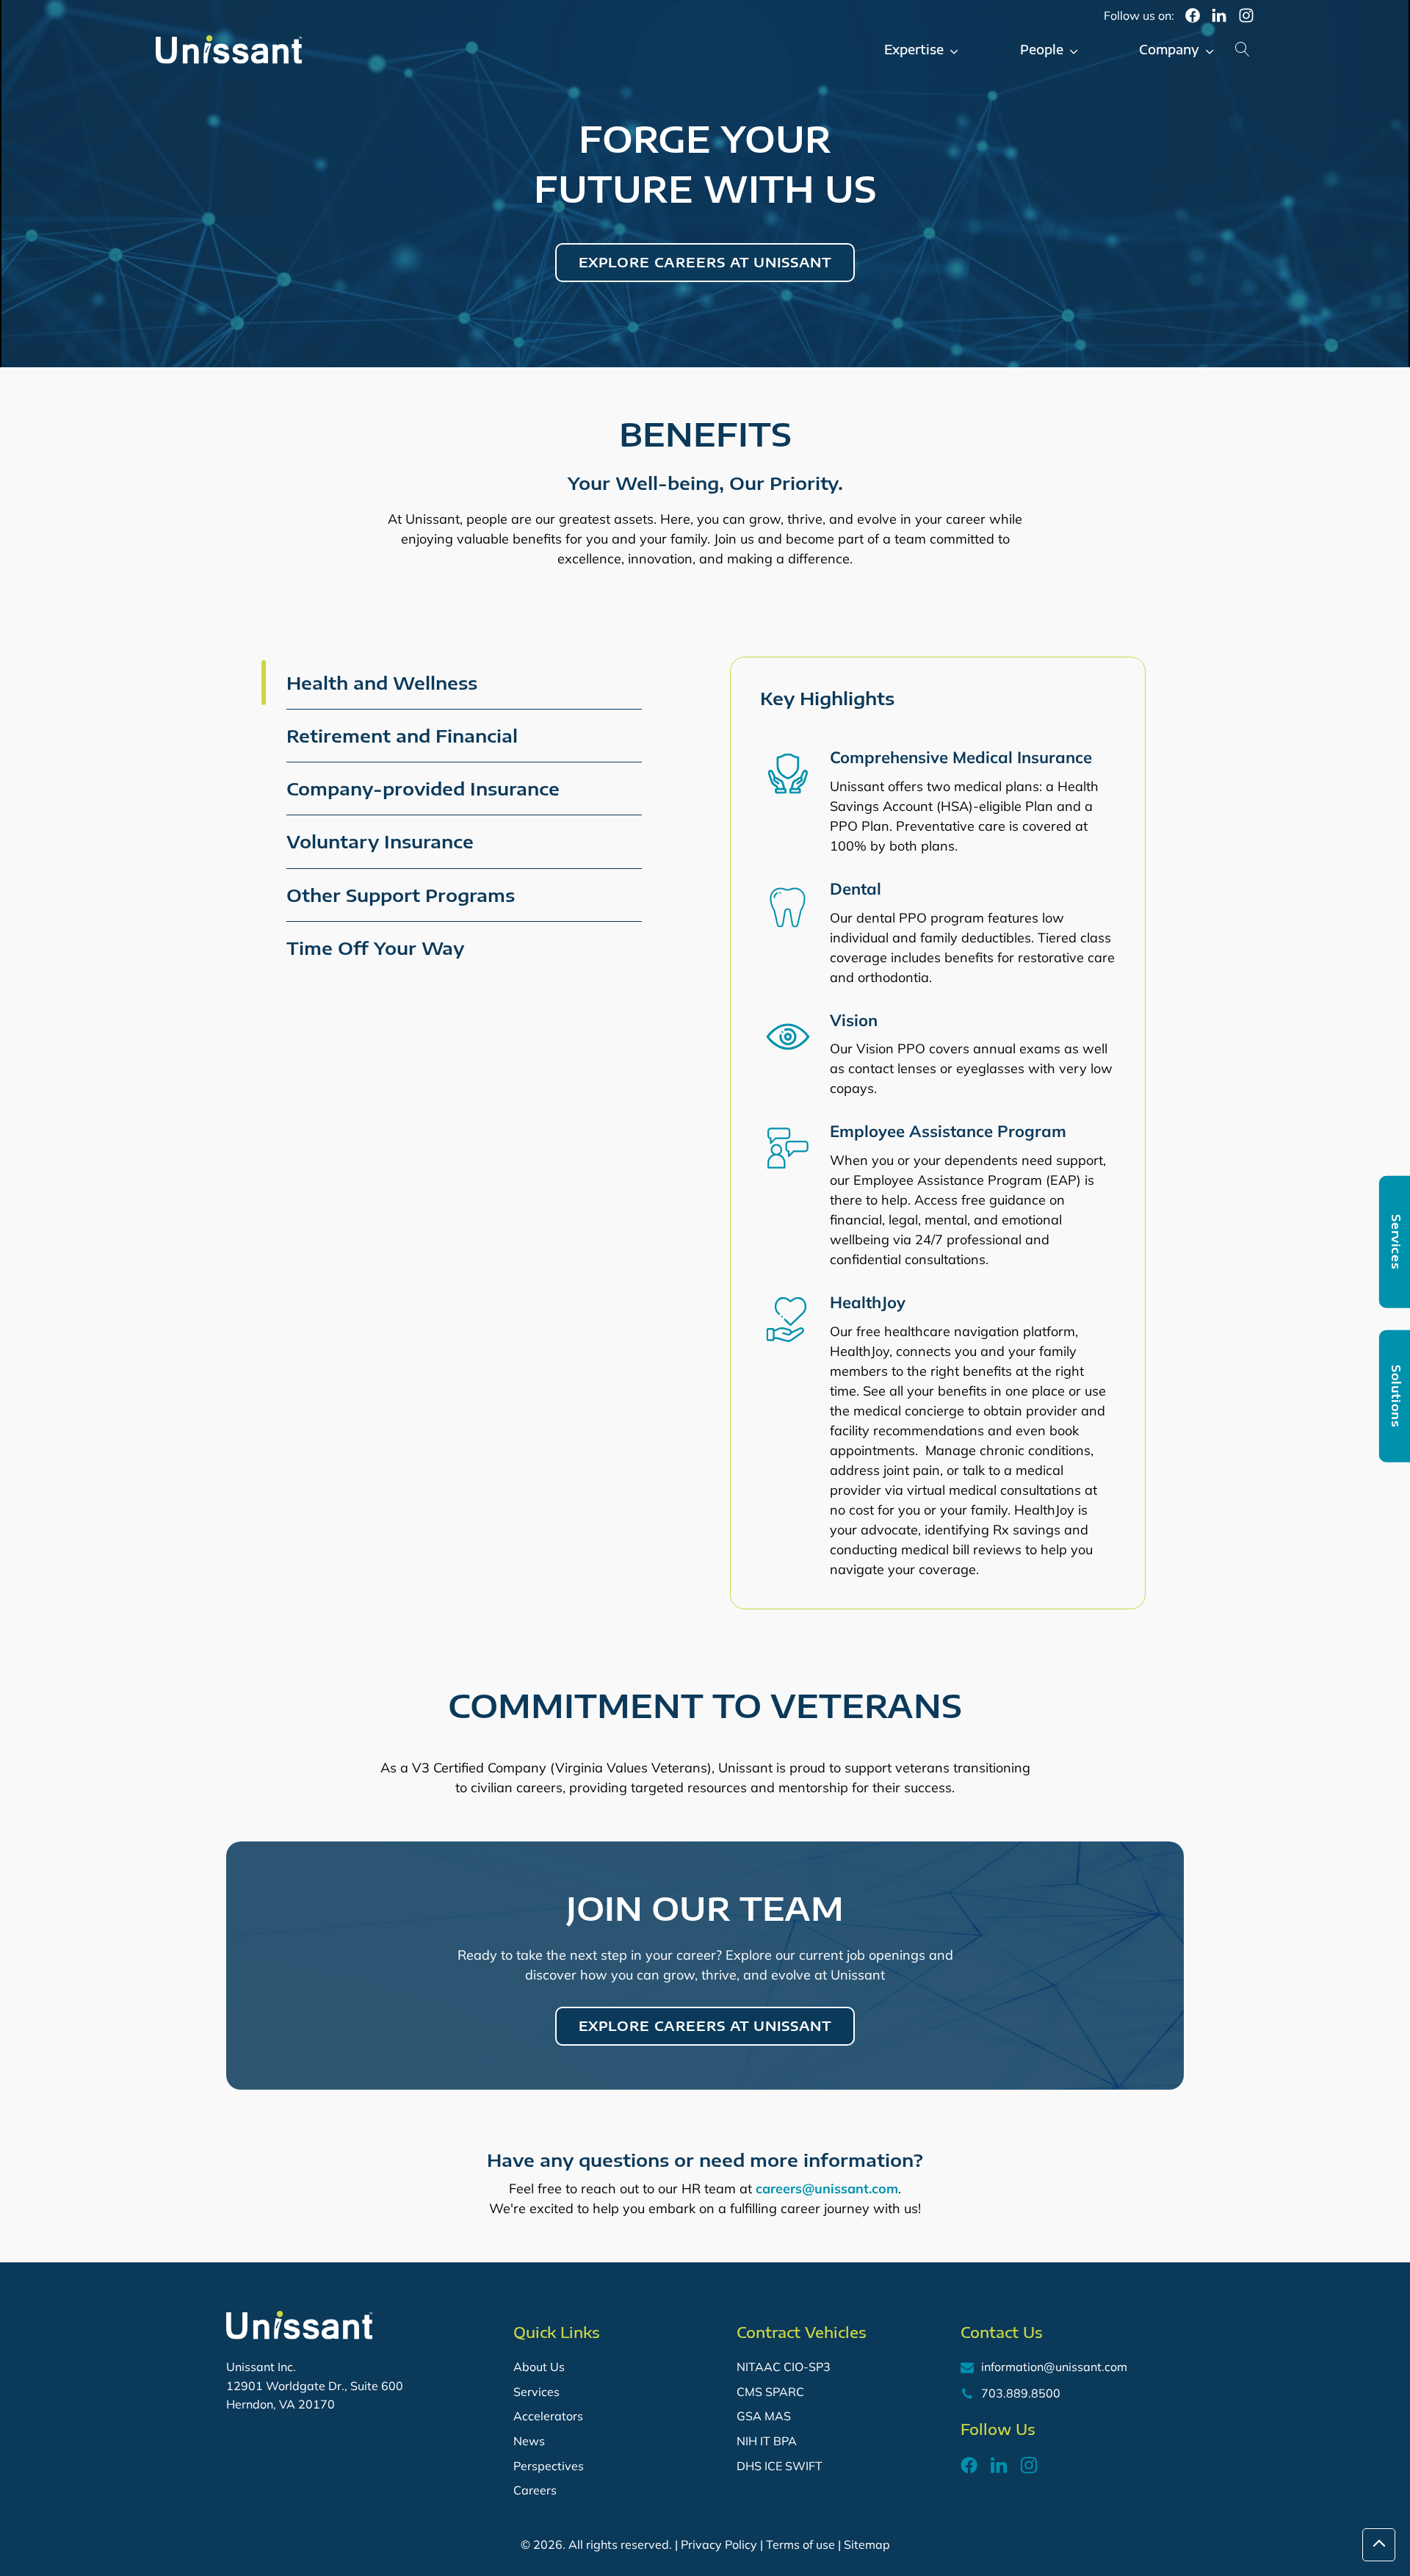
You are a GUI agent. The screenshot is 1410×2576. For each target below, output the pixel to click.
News (529, 2441)
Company (1169, 49)
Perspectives (549, 2466)
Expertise (914, 49)
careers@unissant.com (827, 2189)
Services (536, 2392)
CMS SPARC (770, 2392)
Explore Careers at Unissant (705, 262)
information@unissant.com (1054, 2367)
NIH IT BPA (767, 2441)
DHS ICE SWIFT (780, 2466)
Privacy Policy (719, 2544)
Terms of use (800, 2544)
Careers (535, 2490)
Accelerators (548, 2416)
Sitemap (867, 2544)
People (1042, 49)
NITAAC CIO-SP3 (784, 2367)
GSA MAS (764, 2416)
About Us (539, 2367)
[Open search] (1243, 49)
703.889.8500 (1021, 2393)
